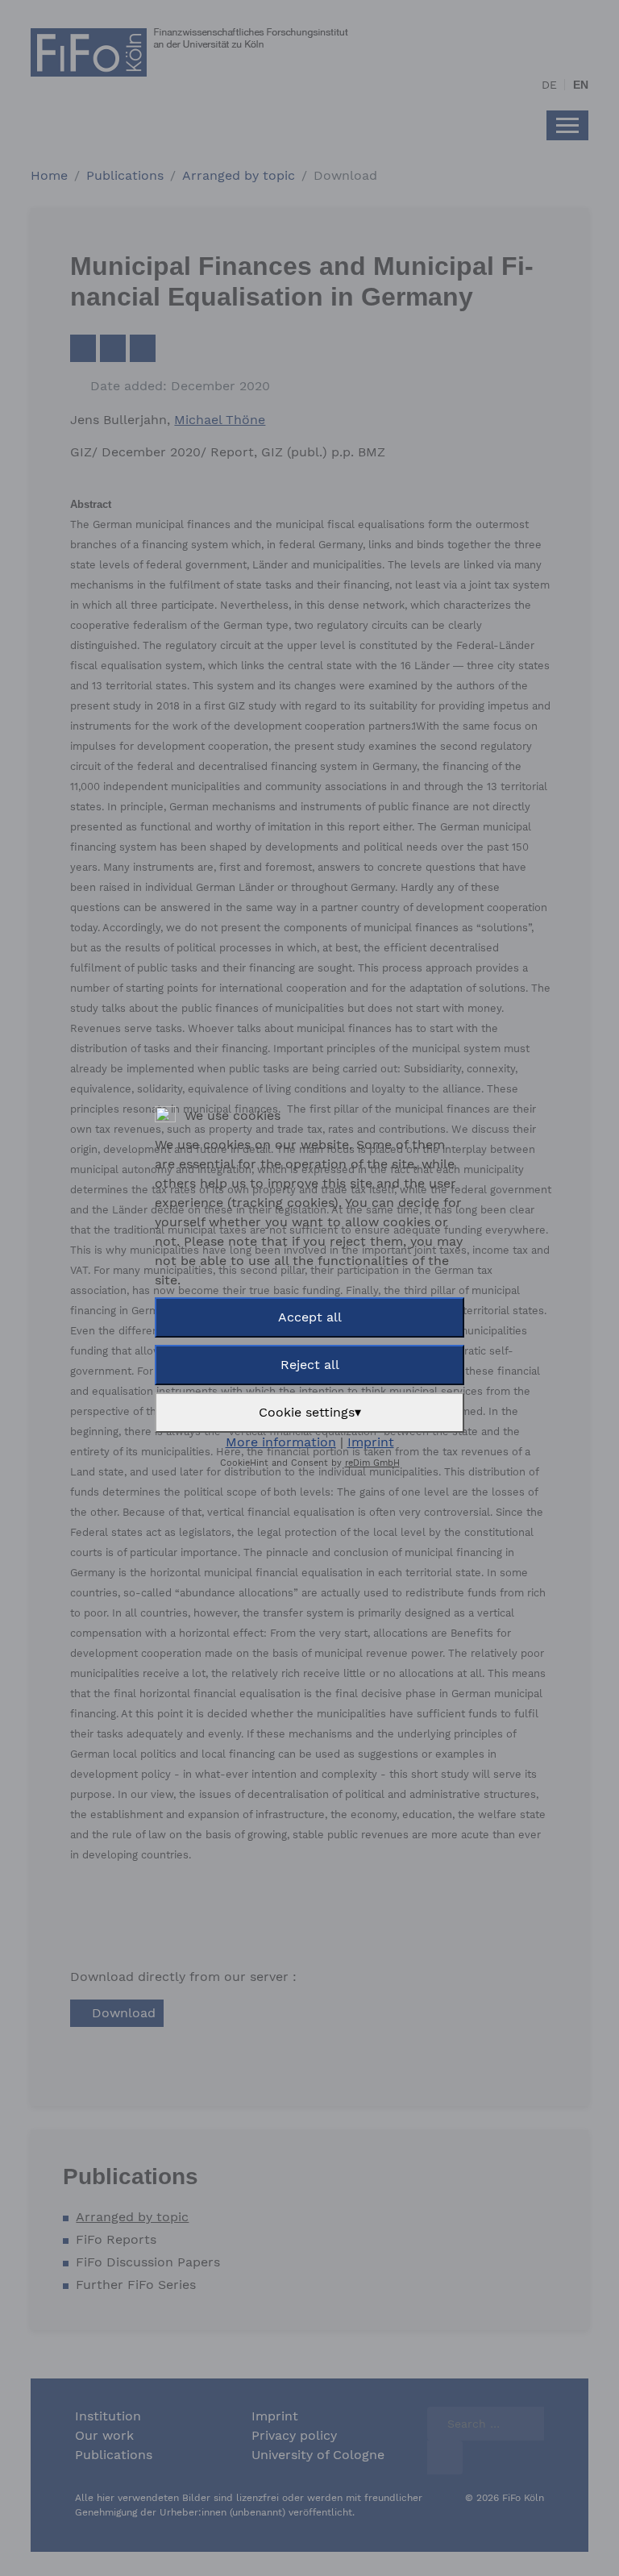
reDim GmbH (372, 1463)
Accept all (310, 1317)
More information (281, 1442)
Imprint (371, 1442)
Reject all (310, 1365)
